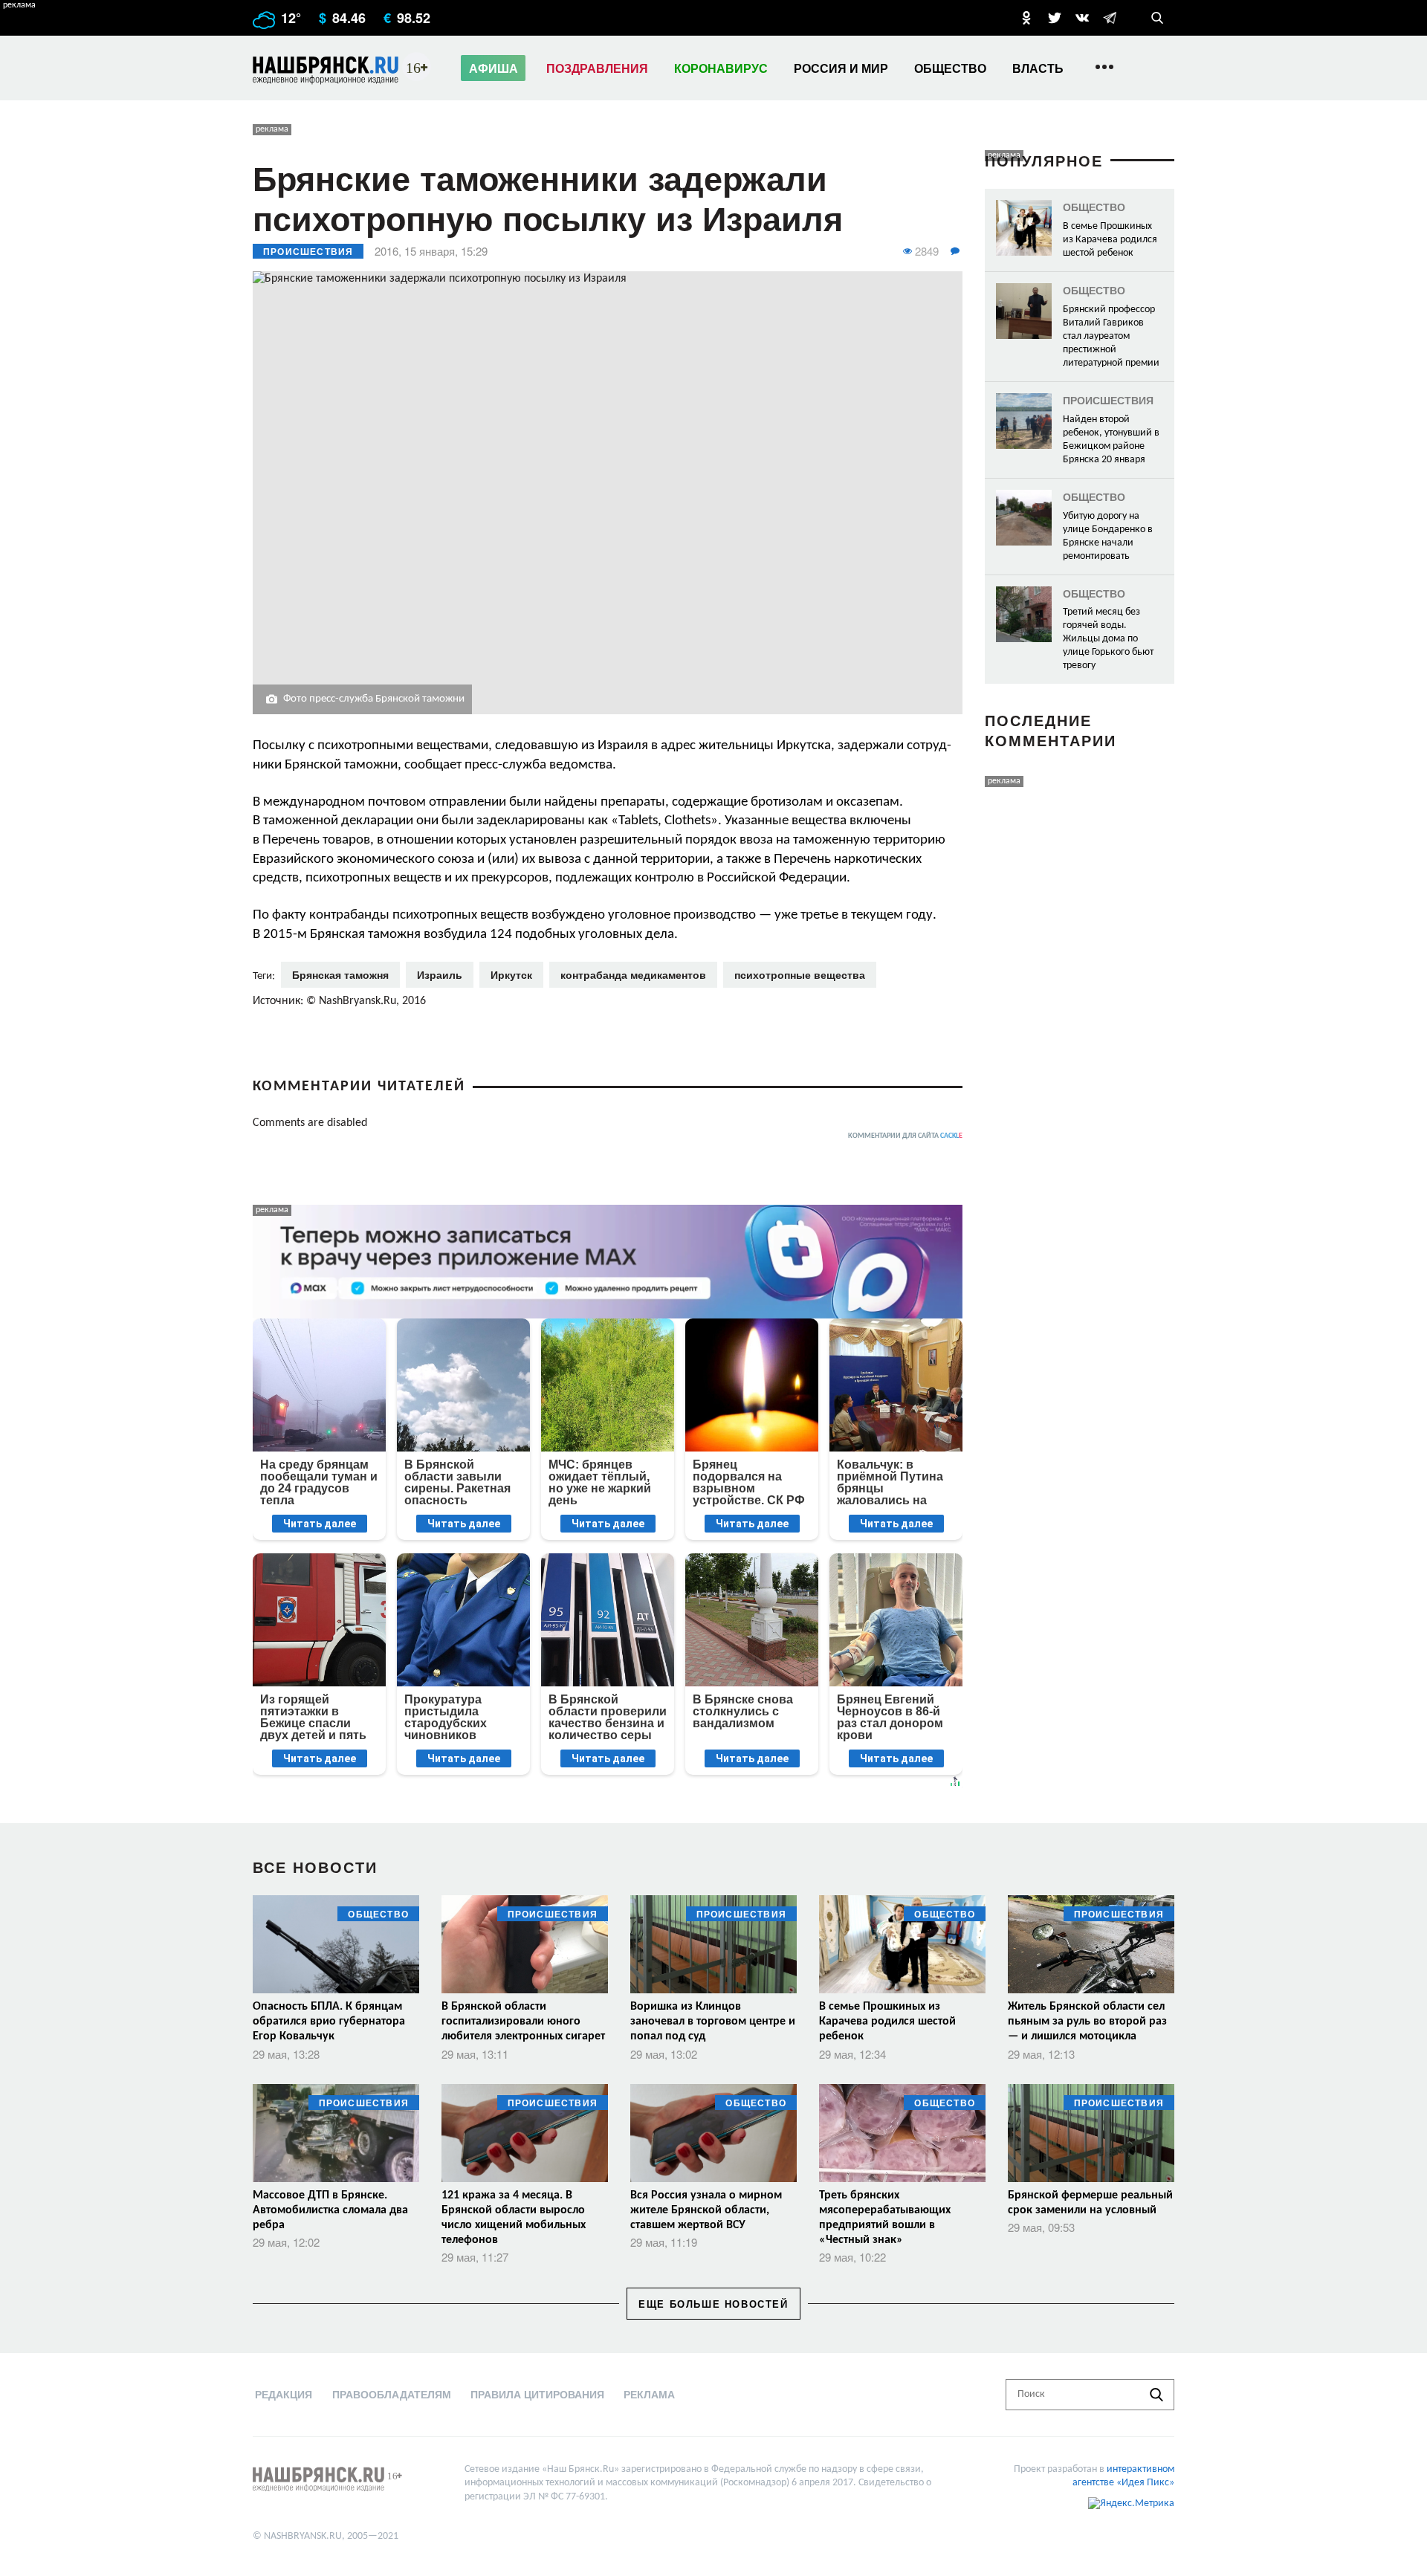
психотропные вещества (800, 974)
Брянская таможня (340, 974)
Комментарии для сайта (905, 1136)
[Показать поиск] (1157, 18)
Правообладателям (392, 2394)
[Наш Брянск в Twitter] (1055, 18)
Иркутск (511, 974)
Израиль (440, 974)
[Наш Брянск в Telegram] (1110, 18)
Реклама (649, 2394)
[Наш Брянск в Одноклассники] (1026, 18)
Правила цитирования (537, 2394)
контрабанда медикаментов (633, 974)
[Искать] (1156, 2395)
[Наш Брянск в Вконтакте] (1082, 18)
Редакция (284, 2394)
